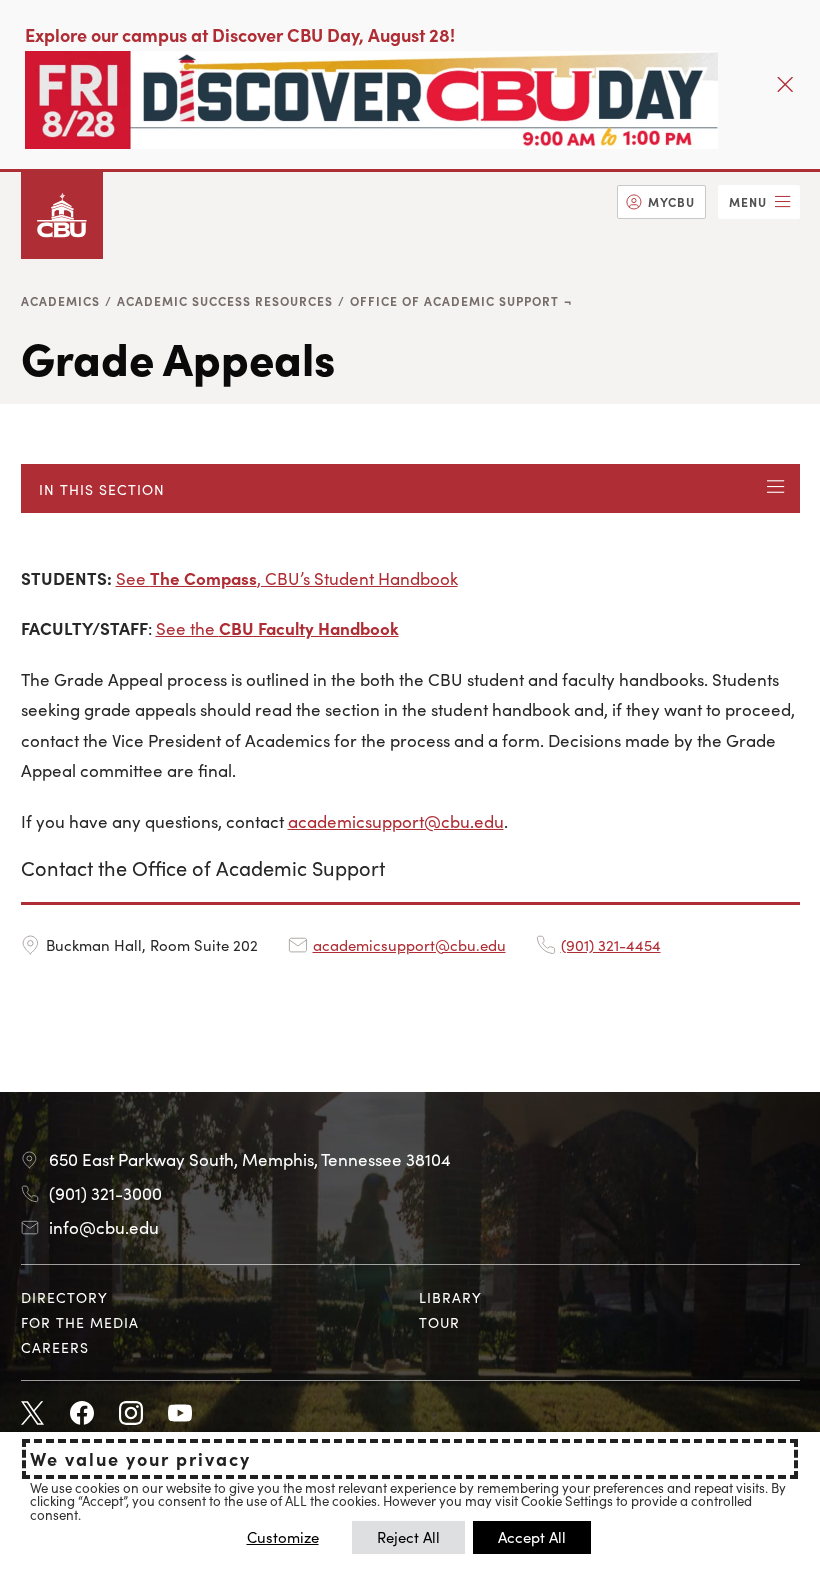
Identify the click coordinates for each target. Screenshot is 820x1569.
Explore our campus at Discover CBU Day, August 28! (240, 34)
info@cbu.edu (104, 1227)
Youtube (180, 1414)
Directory (64, 1297)
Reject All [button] (408, 1536)
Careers (55, 1347)
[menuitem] (661, 202)
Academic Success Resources (225, 300)
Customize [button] (283, 1536)
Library (450, 1297)
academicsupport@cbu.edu (396, 821)
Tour (439, 1322)
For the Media (80, 1322)
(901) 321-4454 (611, 944)
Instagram (131, 1414)
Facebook (82, 1414)
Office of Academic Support (454, 300)
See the (277, 628)
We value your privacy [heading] (140, 1459)
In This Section (102, 489)
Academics (60, 300)
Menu (748, 201)
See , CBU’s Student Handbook (287, 578)
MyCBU (671, 201)
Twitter (33, 1414)
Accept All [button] (532, 1536)
